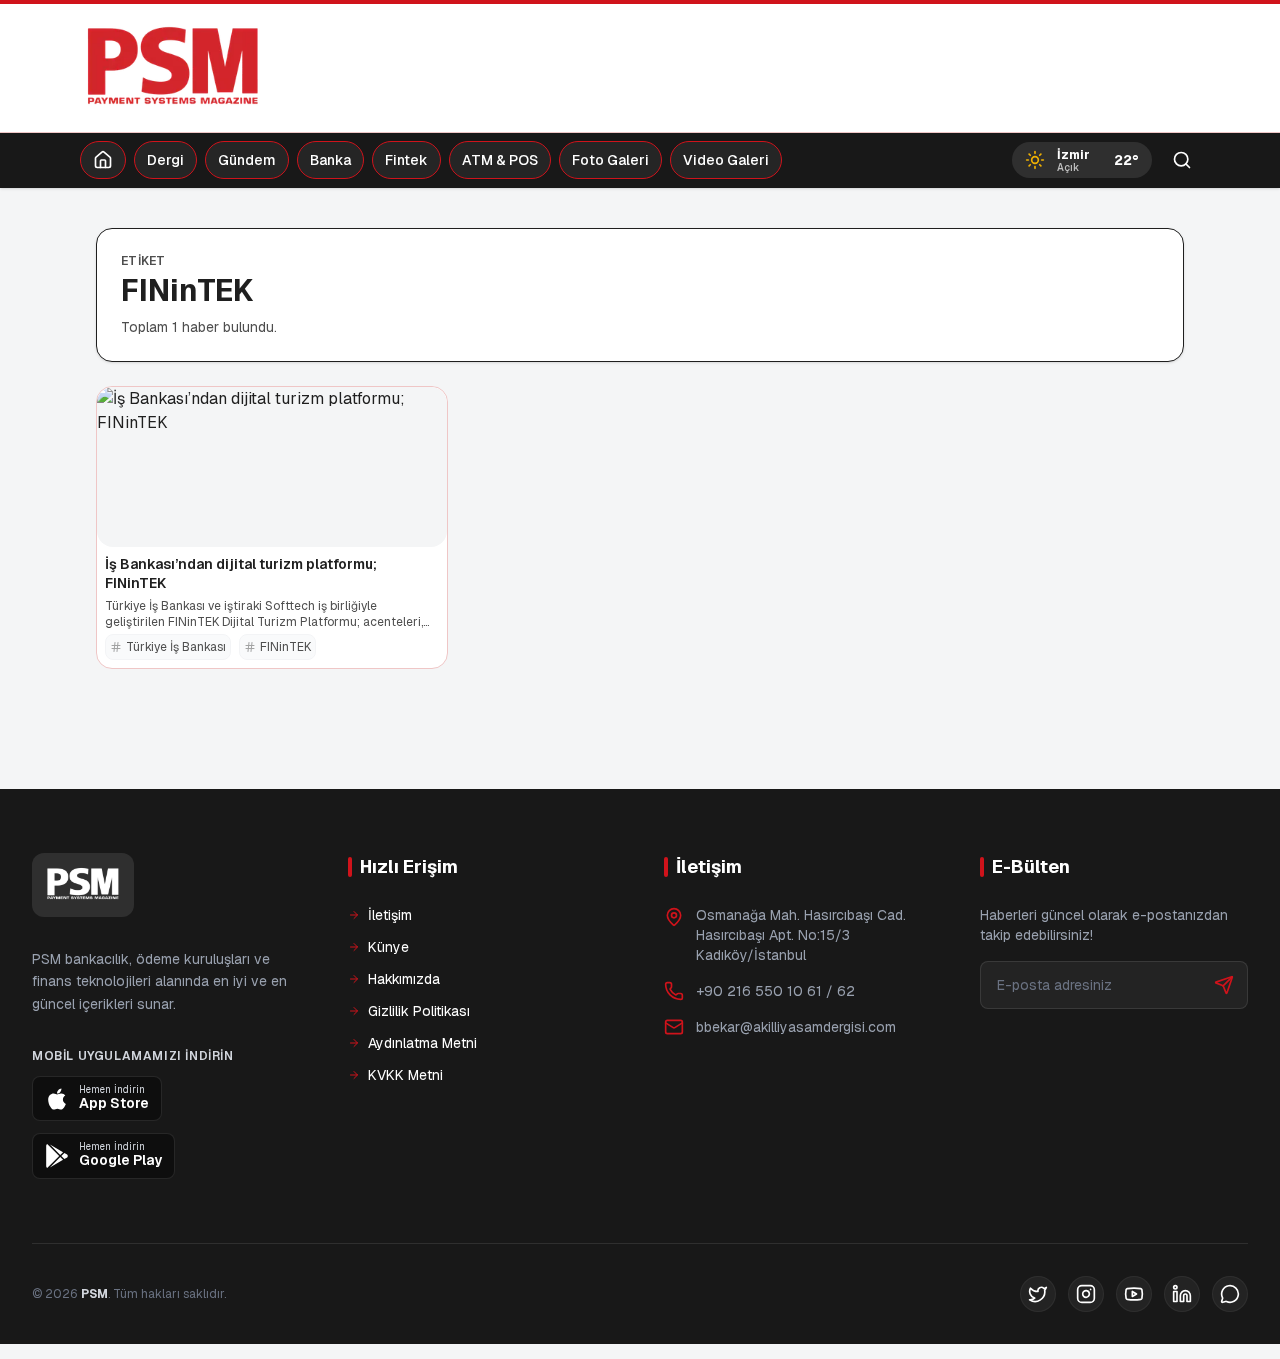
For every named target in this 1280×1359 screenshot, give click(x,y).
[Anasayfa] (103, 160)
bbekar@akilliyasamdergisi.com (796, 1027)
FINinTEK (285, 647)
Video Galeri (726, 160)
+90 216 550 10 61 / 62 (775, 991)
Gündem (247, 160)
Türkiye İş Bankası (176, 647)
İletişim (390, 915)
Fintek (406, 160)
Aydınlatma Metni (422, 1043)
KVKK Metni (405, 1075)
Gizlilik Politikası (419, 1011)
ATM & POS (500, 160)
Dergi (165, 160)
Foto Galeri (610, 160)
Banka (330, 160)
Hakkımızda (404, 979)
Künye (388, 947)
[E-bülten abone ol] (1224, 985)
